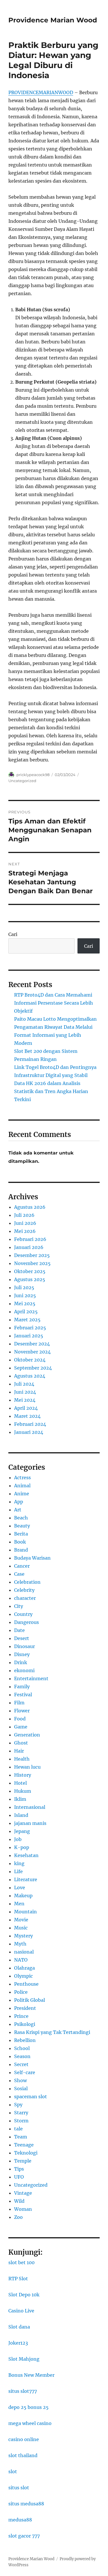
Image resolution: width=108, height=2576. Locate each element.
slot (13, 2471)
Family (22, 1687)
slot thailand (23, 2455)
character (25, 1598)
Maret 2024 (27, 1416)
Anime (22, 1494)
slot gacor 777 (24, 2536)
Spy (18, 2105)
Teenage (24, 2145)
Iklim (20, 1799)
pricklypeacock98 (33, 775)
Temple (23, 2161)
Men (19, 1904)
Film (19, 1703)
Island (21, 1815)
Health (22, 1759)
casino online (24, 2439)
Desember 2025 (32, 1255)
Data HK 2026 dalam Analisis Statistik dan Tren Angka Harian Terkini (51, 1091)
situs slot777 (23, 2391)
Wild (19, 2201)
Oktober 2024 (30, 1360)
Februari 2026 (30, 1239)
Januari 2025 (29, 1336)
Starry (21, 2113)
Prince (21, 2016)
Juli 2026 (24, 1215)
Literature (26, 1879)
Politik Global (30, 2000)
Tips (19, 2169)
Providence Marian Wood (53, 20)
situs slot (19, 2488)
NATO (21, 1960)
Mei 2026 (25, 1231)
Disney (22, 1654)
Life (18, 1871)
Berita (21, 1534)
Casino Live (21, 2311)
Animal (22, 1486)
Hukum (23, 1791)
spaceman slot (31, 2097)
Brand (21, 1550)
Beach (21, 1518)
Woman (23, 2209)
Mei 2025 (25, 1304)
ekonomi (24, 1670)
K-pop (22, 1847)
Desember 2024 (32, 1344)
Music (21, 1928)
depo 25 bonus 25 (29, 2407)
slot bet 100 (21, 2262)
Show (20, 2080)
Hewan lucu (27, 1767)
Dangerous (26, 1622)
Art (18, 1510)
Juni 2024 (25, 1392)
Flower (22, 1711)
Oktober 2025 (30, 1271)
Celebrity (24, 1590)
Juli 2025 (24, 1287)
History (23, 1775)
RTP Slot (18, 2279)
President (25, 2008)
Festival (23, 1695)
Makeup (23, 1896)
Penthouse (26, 1984)
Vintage (23, 2193)
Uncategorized (22, 781)
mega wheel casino (30, 2423)
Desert (22, 1638)
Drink (21, 1662)
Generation (27, 1735)
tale (18, 2129)
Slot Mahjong (24, 2359)
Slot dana (19, 2327)
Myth (20, 1944)
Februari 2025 (30, 1328)
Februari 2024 (30, 1424)
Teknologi (26, 2153)
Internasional (30, 1807)
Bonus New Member (31, 2375)
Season (22, 2056)
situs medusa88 (26, 2504)
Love (20, 1887)
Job (18, 1839)
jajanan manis (30, 1823)
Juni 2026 (25, 1223)
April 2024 (26, 1408)
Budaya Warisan (32, 1558)
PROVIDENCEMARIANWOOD (41, 92)
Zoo (18, 2217)
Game (21, 1727)
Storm (21, 2121)
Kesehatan (26, 1855)
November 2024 (32, 1352)
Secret (21, 2064)
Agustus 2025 (30, 1279)
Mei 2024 (25, 1400)
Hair (19, 1751)
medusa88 (20, 2520)
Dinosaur (24, 1646)
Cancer (22, 1566)
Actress (22, 1477)
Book (20, 1542)
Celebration (27, 1582)
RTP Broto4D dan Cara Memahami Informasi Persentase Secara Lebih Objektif (54, 1003)
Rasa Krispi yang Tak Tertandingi (52, 2032)
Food (20, 1719)
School (22, 2048)
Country (23, 1614)
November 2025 (32, 1263)
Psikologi (25, 2024)
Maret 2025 (27, 1320)
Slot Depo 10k (24, 2295)
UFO (19, 2177)
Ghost (21, 1743)
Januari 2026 (29, 1247)
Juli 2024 (24, 1384)
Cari (13, 934)
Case (19, 1574)
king (19, 1863)
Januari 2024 (29, 1432)
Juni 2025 (25, 1295)
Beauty (22, 1526)
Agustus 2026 (30, 1207)
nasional (24, 1952)
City (19, 1606)
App (19, 1502)
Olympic (23, 1976)
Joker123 (18, 2343)
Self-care (25, 2072)
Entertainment (31, 1678)
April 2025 (26, 1312)
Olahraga (24, 1968)
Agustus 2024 (30, 1376)
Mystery (23, 1936)
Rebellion (25, 2040)
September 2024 (33, 1368)
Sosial (21, 2088)
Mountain (25, 1912)
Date (19, 1630)
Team (21, 2137)
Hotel (20, 1783)
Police (21, 1992)
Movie (21, 1920)
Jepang (22, 1831)
